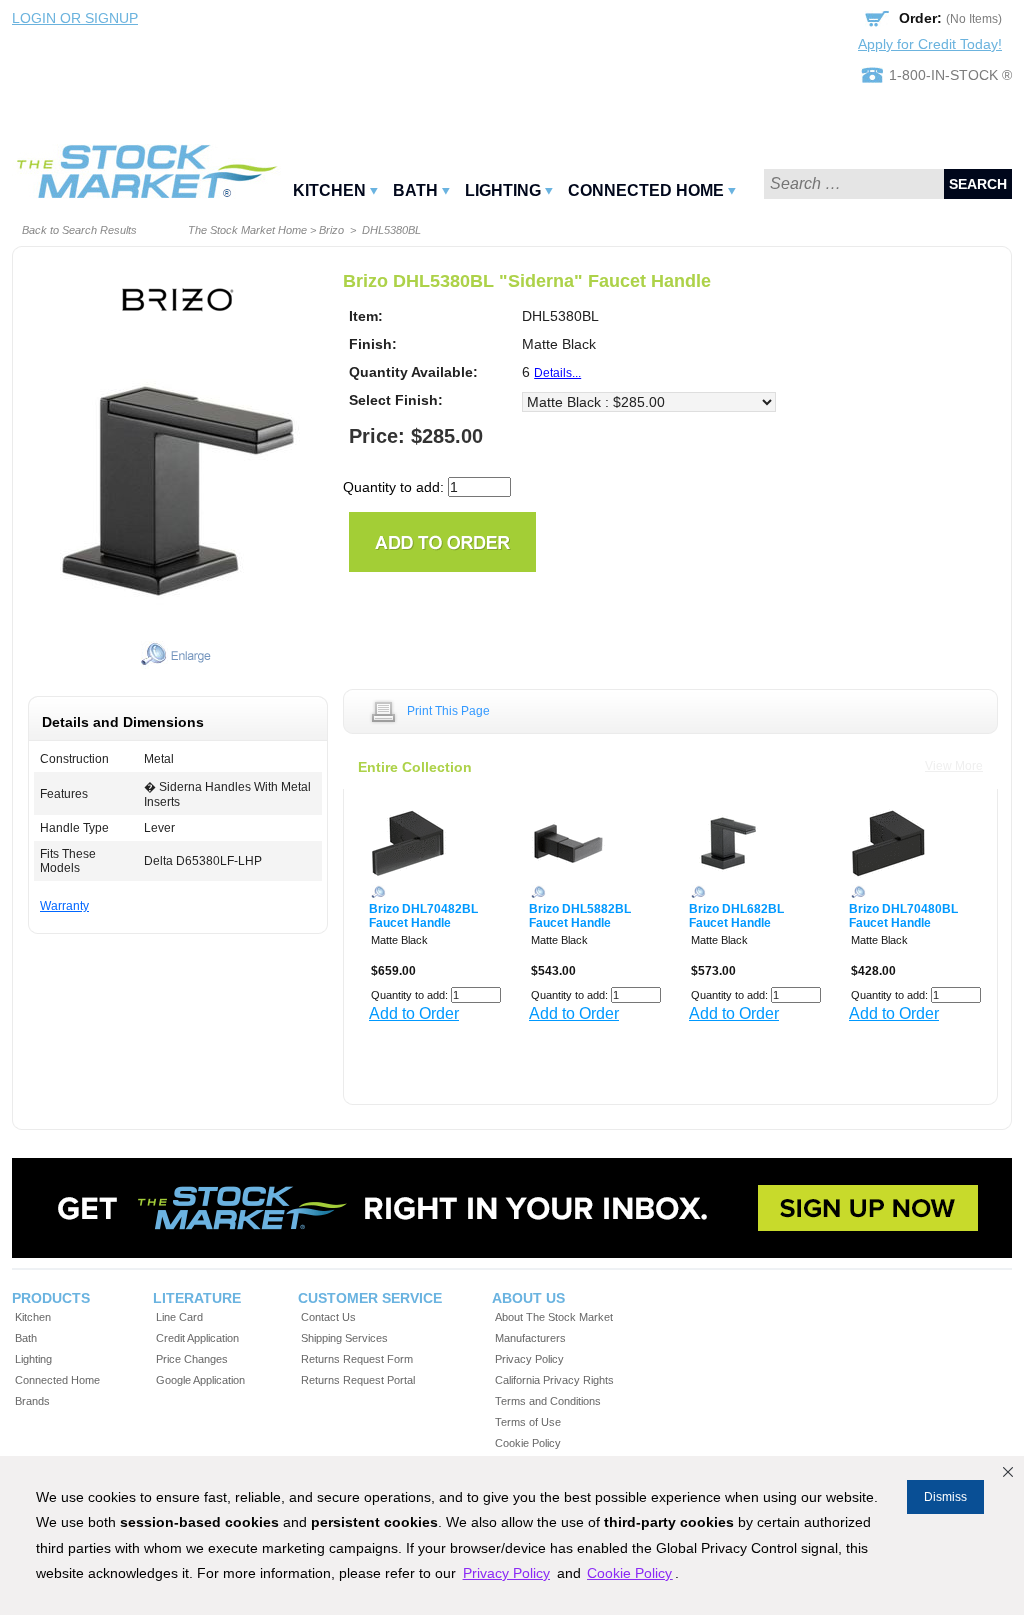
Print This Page (448, 711)
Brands (32, 1401)
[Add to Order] (442, 540)
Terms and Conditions (548, 1401)
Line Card (179, 1317)
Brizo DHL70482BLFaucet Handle (423, 916)
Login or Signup (75, 18)
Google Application (200, 1380)
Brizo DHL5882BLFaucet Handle (580, 916)
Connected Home (646, 190)
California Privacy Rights (554, 1380)
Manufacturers (530, 1338)
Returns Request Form (357, 1359)
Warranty (64, 906)
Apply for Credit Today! (930, 44)
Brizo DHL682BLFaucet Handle (736, 916)
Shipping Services (344, 1338)
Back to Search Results (79, 230)
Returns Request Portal (358, 1380)
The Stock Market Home (247, 230)
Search (978, 184)
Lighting (503, 190)
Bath (415, 190)
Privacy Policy (529, 1359)
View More (954, 766)
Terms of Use (528, 1422)
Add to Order (414, 1013)
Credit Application (197, 1338)
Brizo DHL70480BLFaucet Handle (903, 916)
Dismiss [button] (945, 1497)
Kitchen (329, 190)
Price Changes (192, 1359)
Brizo (331, 230)
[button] (1008, 1472)
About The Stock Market (554, 1317)
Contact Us (328, 1317)
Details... (557, 373)
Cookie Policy (528, 1443)
